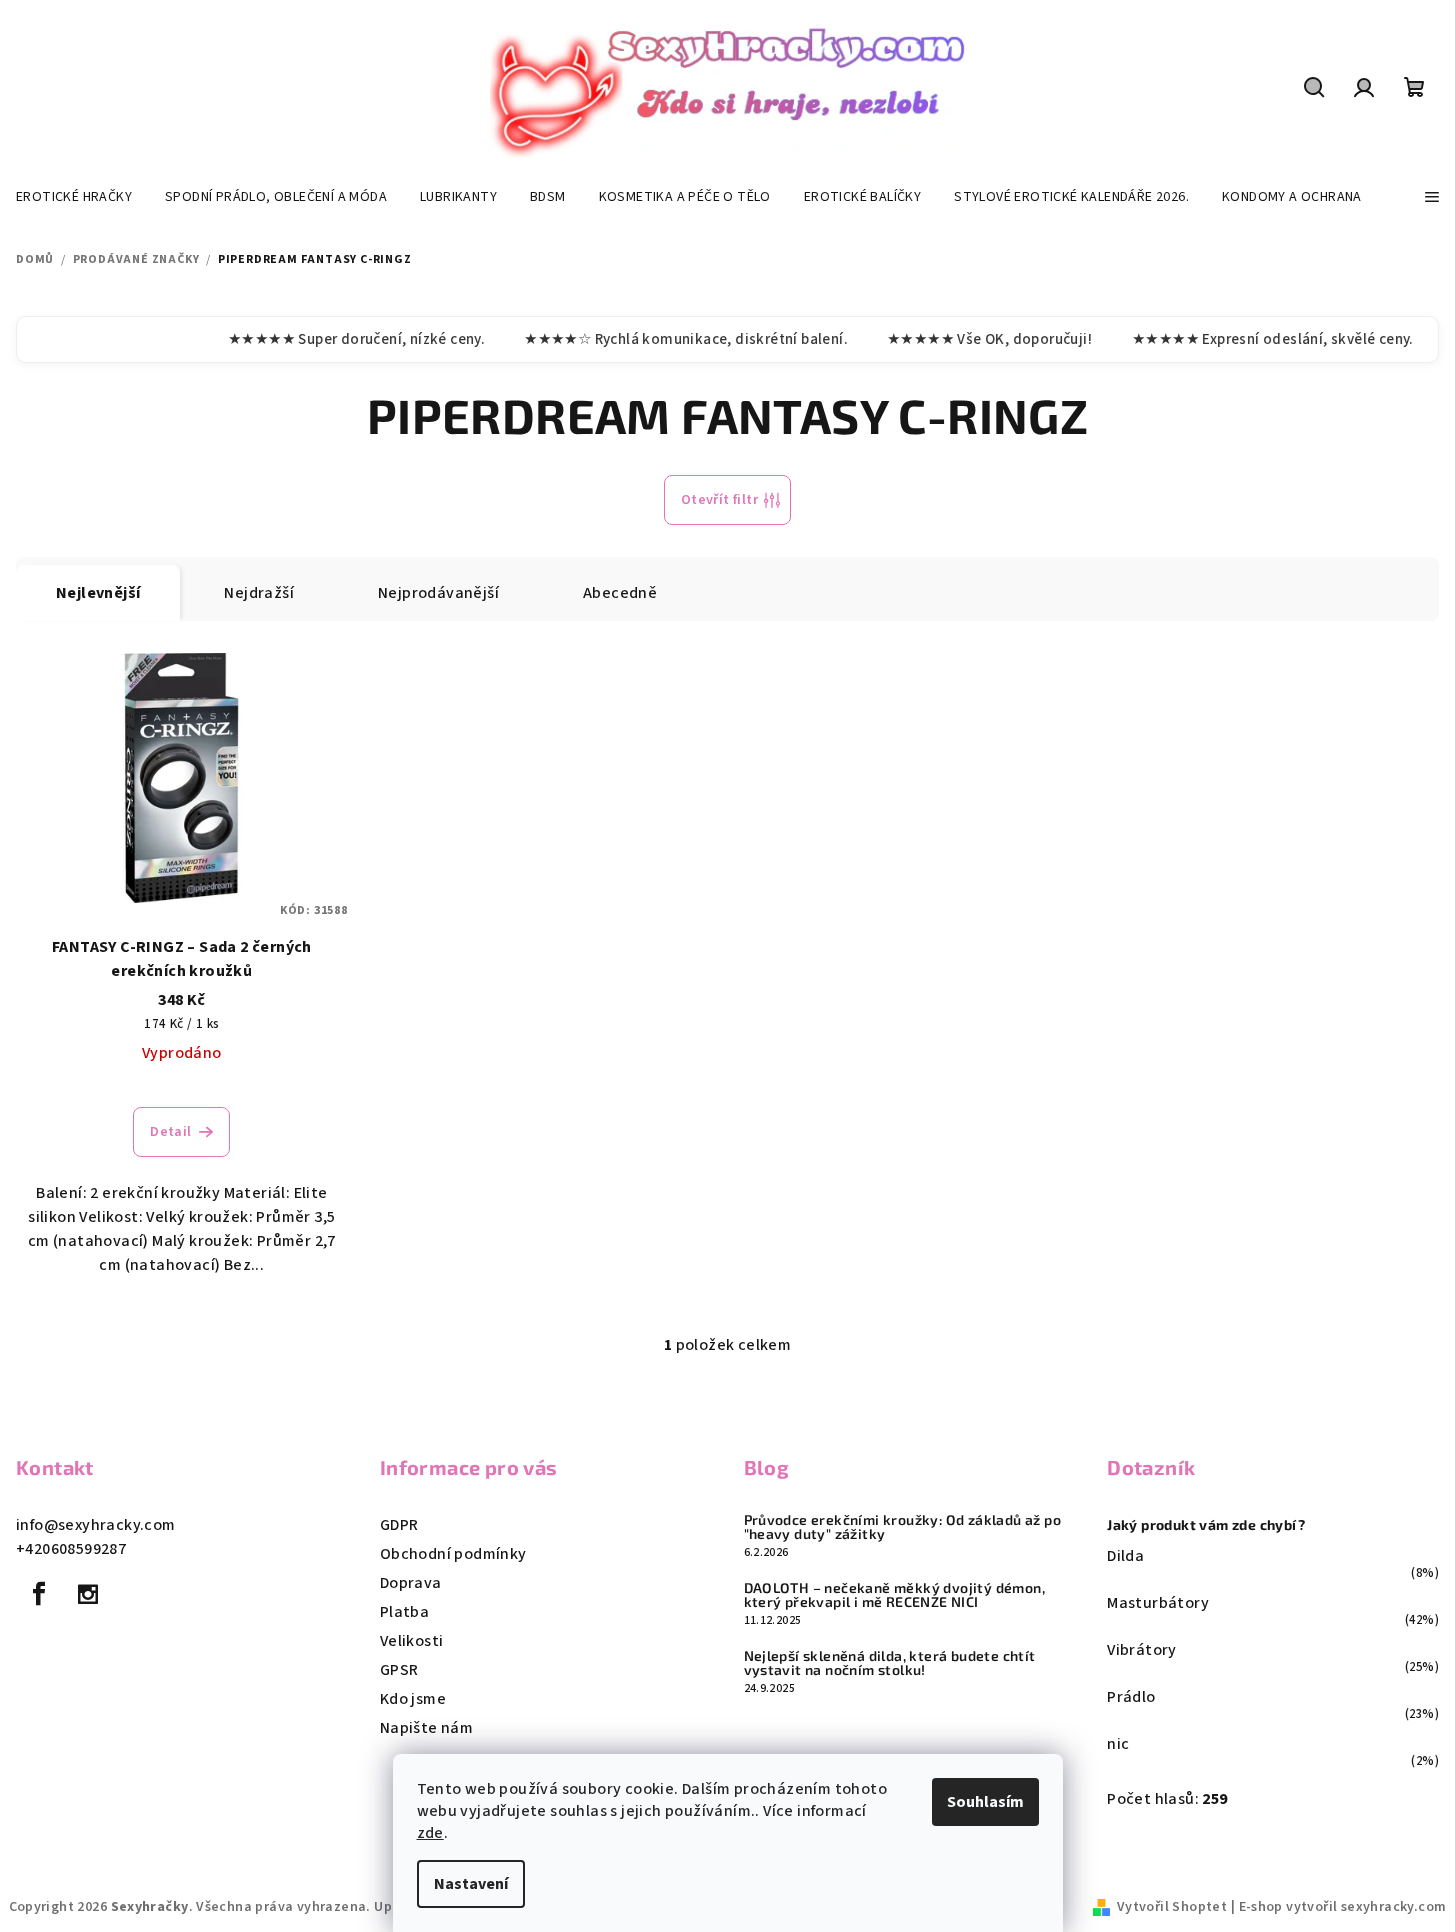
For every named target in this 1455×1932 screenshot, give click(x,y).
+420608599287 (71, 1549)
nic (1118, 1744)
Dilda (1125, 1556)
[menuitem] (74, 197)
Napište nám (426, 1728)
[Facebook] (39, 1594)
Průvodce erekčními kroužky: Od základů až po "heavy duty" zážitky (903, 1527)
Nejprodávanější (438, 593)
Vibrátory (1142, 1650)
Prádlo (1131, 1697)
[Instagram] (88, 1594)
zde (430, 1833)
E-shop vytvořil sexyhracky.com (1343, 1907)
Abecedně (620, 593)
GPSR (399, 1670)
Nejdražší (259, 593)
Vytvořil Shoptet (1172, 1907)
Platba (404, 1612)
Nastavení (471, 1884)
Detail (170, 1132)
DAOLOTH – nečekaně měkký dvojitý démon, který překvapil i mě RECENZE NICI (895, 1595)
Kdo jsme (413, 1699)
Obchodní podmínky (453, 1554)
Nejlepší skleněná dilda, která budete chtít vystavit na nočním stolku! (890, 1663)
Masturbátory (1158, 1603)
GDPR (399, 1525)
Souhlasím (985, 1802)
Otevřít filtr (719, 500)
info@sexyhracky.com (96, 1525)
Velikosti (412, 1641)
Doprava (411, 1583)
